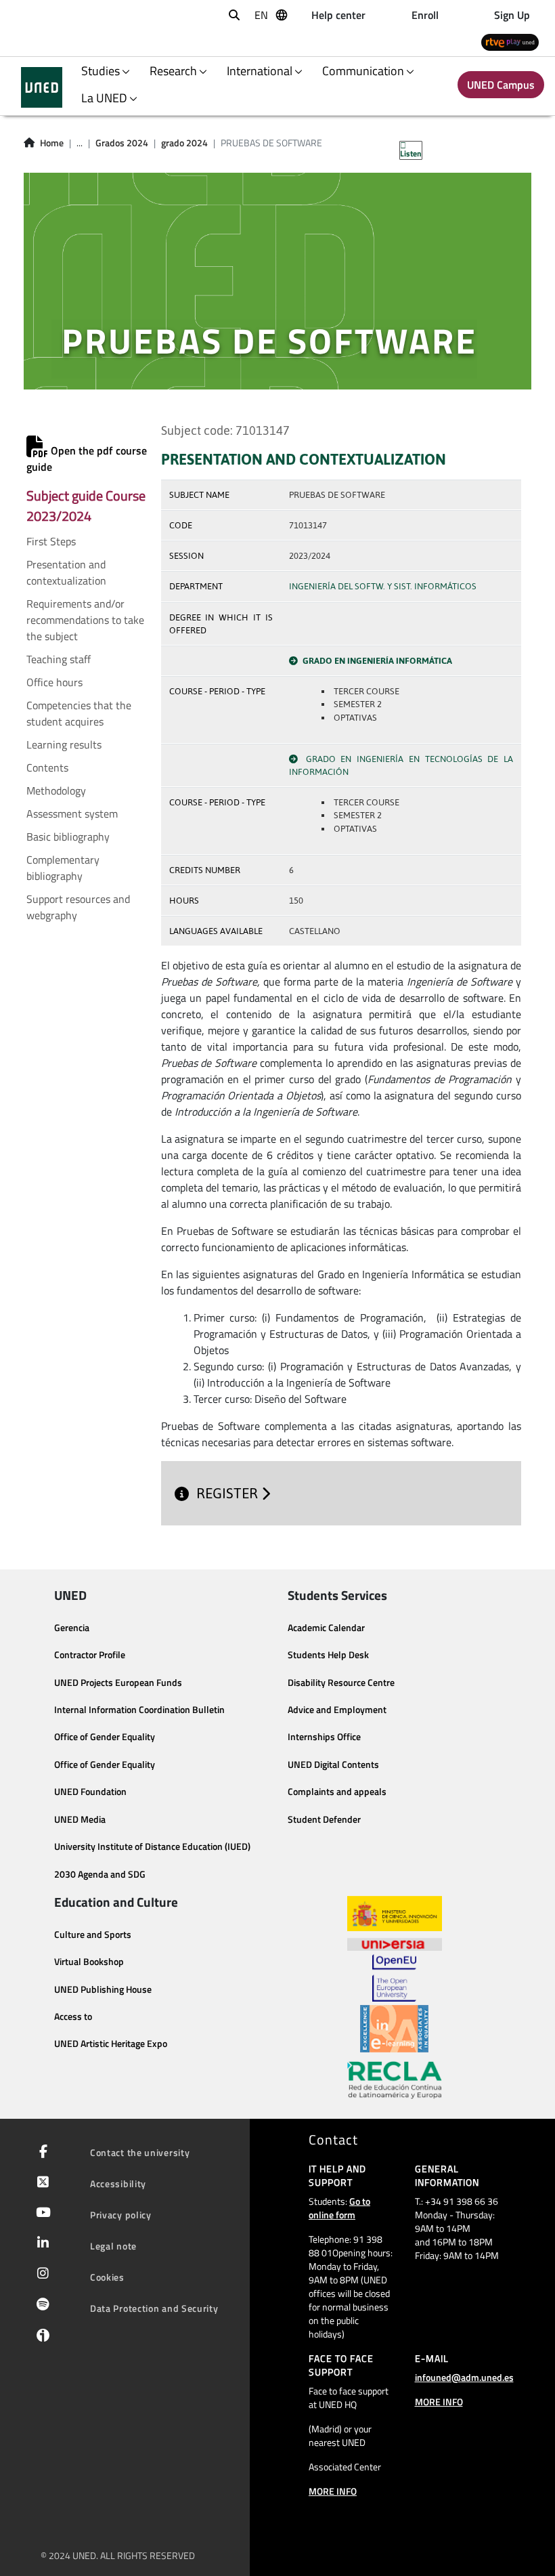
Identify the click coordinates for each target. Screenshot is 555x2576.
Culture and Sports (93, 1935)
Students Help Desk (328, 1655)
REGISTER (229, 1494)
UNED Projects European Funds (118, 1683)
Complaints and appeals (337, 1792)
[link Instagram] (40, 2275)
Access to (73, 2017)
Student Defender (324, 1819)
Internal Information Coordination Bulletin (139, 1710)
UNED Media (80, 1819)
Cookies (107, 2277)
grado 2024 (184, 143)
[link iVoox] (40, 2338)
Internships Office (324, 1737)
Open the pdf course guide (87, 459)
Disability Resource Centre (341, 1683)
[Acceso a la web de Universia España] (395, 1943)
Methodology (56, 790)
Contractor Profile (90, 1655)
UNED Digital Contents (333, 1765)
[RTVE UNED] (510, 42)
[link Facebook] (41, 2153)
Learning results (64, 744)
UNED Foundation (90, 1792)
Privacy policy (121, 2215)
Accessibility (118, 2183)
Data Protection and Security (154, 2308)
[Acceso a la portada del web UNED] (42, 87)
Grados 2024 (122, 143)
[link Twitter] (40, 2183)
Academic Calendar (326, 1628)
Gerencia (72, 1628)
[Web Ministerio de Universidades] (395, 1914)
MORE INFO (333, 2491)
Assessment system (72, 814)
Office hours (54, 682)
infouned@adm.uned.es (464, 2377)
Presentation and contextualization (66, 572)
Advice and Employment (337, 1710)
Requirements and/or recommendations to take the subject (85, 620)
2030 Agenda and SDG (100, 1874)
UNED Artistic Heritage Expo (111, 2044)
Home (52, 143)
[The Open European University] (394, 1978)
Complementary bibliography (63, 868)
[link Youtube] (41, 2214)
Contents (47, 767)
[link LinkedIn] (40, 2244)
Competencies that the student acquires (79, 713)
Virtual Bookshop (89, 1962)
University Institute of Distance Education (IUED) (152, 1846)
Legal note (113, 2246)
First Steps (51, 541)
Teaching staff (59, 659)
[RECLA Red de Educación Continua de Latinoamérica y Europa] (395, 2079)
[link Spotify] (40, 2306)
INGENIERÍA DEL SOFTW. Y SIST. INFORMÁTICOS (383, 586)
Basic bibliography (68, 837)
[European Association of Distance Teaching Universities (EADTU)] (394, 2029)
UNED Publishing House (103, 1989)
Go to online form (339, 2208)
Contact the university (140, 2152)
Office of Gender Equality (105, 1737)
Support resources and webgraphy (78, 907)
